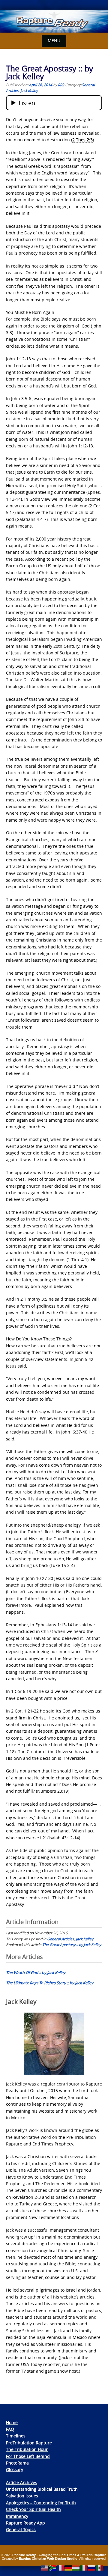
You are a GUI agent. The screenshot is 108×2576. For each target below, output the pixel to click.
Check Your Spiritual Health (33, 2509)
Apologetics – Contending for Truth (41, 2503)
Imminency (17, 2516)
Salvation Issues (22, 2496)
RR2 (61, 85)
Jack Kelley (29, 90)
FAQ (10, 2429)
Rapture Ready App (25, 2523)
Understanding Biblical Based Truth (42, 2489)
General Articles (61, 1939)
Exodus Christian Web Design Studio (48, 2559)
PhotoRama (17, 2463)
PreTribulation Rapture (29, 2443)
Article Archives (22, 2482)
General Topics (21, 2529)
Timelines (16, 2436)
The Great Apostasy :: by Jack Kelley (72, 1945)
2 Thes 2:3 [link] (82, 140)
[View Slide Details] (54, 21)
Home (12, 2422)
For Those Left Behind (28, 2456)
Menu (54, 41)
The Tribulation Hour (27, 2449)
